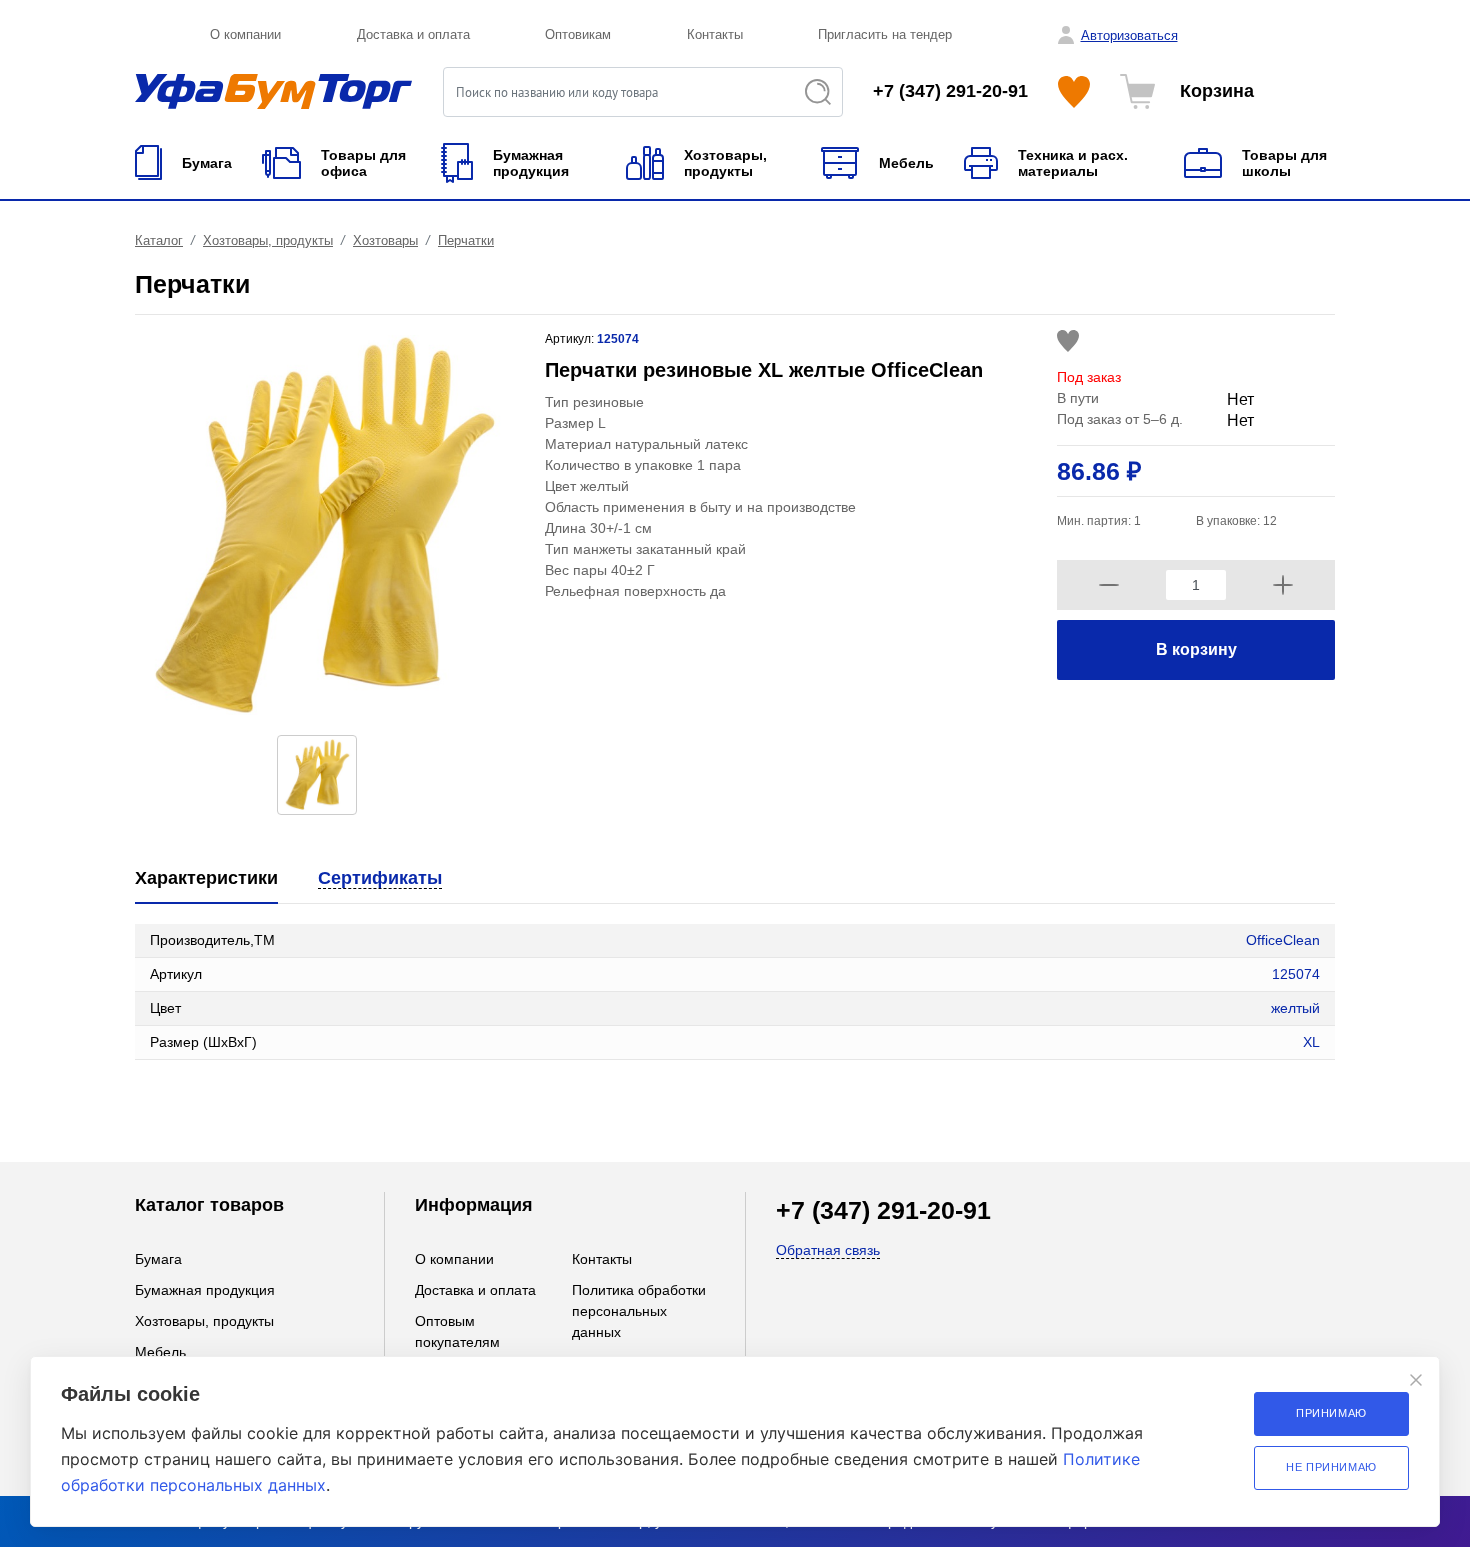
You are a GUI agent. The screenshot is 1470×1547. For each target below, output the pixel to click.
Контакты (715, 34)
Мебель (160, 1352)
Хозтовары (385, 240)
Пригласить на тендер (885, 34)
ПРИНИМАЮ (1331, 1413)
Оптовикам (578, 34)
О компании (245, 34)
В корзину (1196, 649)
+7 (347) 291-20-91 (950, 91)
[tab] (206, 879)
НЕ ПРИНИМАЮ (1331, 1467)
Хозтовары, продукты (268, 240)
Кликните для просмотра (216, 1100)
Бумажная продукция (205, 1290)
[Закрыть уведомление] (1416, 1380)
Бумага (158, 1259)
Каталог (159, 240)
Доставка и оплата (413, 34)
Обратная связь (828, 1250)
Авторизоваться (1129, 35)
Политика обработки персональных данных (639, 1311)
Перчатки (466, 240)
